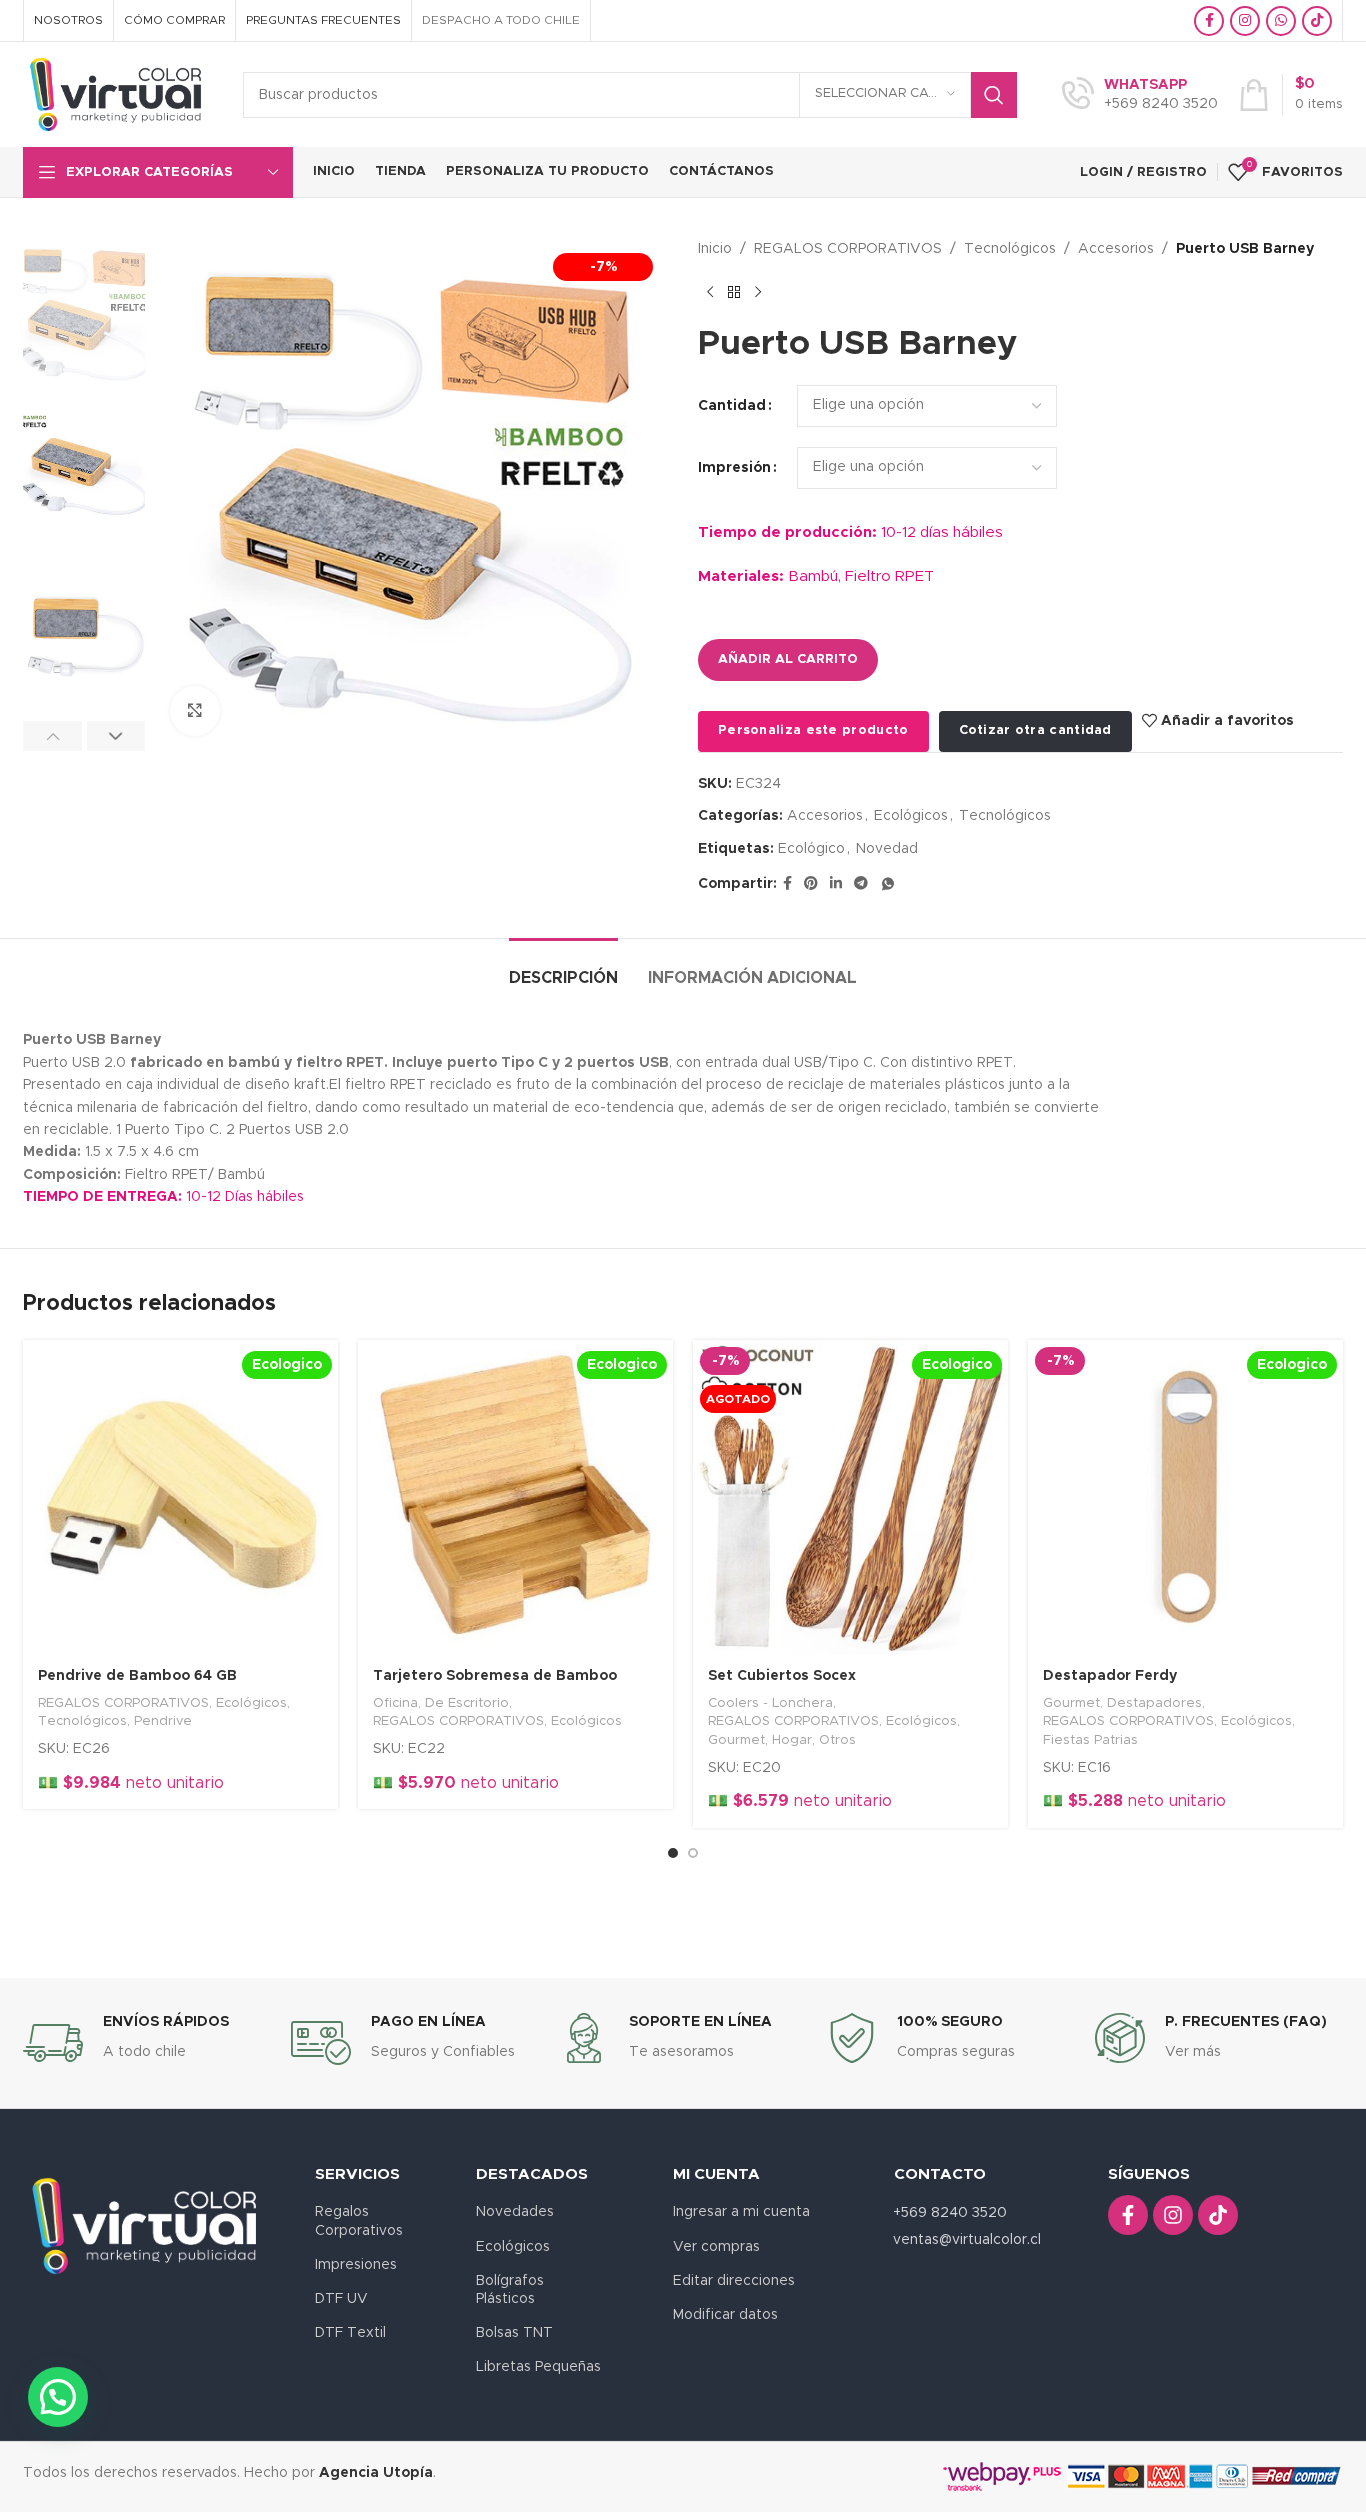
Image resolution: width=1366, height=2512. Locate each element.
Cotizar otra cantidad (1035, 730)
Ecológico (811, 849)
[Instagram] (1173, 2215)
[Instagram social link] (1245, 21)
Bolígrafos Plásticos (510, 2290)
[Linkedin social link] (836, 884)
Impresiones (356, 2265)
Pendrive (163, 1721)
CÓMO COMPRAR (174, 20)
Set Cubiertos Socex (782, 1676)
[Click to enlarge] (195, 711)
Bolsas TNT (514, 2333)
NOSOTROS (68, 20)
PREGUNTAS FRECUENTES (323, 20)
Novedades (515, 2212)
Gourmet (736, 1740)
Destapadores (1154, 1703)
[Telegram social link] (861, 884)
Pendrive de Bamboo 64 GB (137, 1676)
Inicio (715, 249)
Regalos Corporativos (359, 2221)
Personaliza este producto (813, 730)
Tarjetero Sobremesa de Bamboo (495, 1676)
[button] (52, 736)
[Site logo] (118, 94)
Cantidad (732, 406)
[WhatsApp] (888, 884)
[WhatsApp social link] (1281, 21)
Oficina (395, 1703)
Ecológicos (911, 816)
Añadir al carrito (788, 659)
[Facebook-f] (1128, 2215)
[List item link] (980, 2240)
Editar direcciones (734, 2281)
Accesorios (1116, 249)
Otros (837, 1740)
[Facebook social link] (1209, 21)
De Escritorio (467, 1703)
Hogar (792, 1740)
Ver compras (716, 2247)
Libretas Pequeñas (538, 2367)
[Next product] (758, 292)
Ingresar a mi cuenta (741, 2212)
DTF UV (341, 2299)
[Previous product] (710, 292)
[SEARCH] (994, 95)
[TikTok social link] (1317, 21)
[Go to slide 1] (673, 1853)
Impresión (734, 468)
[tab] (563, 968)
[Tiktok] (1218, 2215)
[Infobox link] (1140, 95)
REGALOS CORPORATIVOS (848, 249)
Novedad (887, 849)
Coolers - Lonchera (770, 1703)
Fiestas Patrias (1090, 1740)
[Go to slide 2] (693, 1853)
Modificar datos (725, 2315)
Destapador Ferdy (1110, 1676)
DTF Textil (350, 2333)
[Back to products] (734, 292)
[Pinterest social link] (811, 884)
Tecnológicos (1010, 249)
